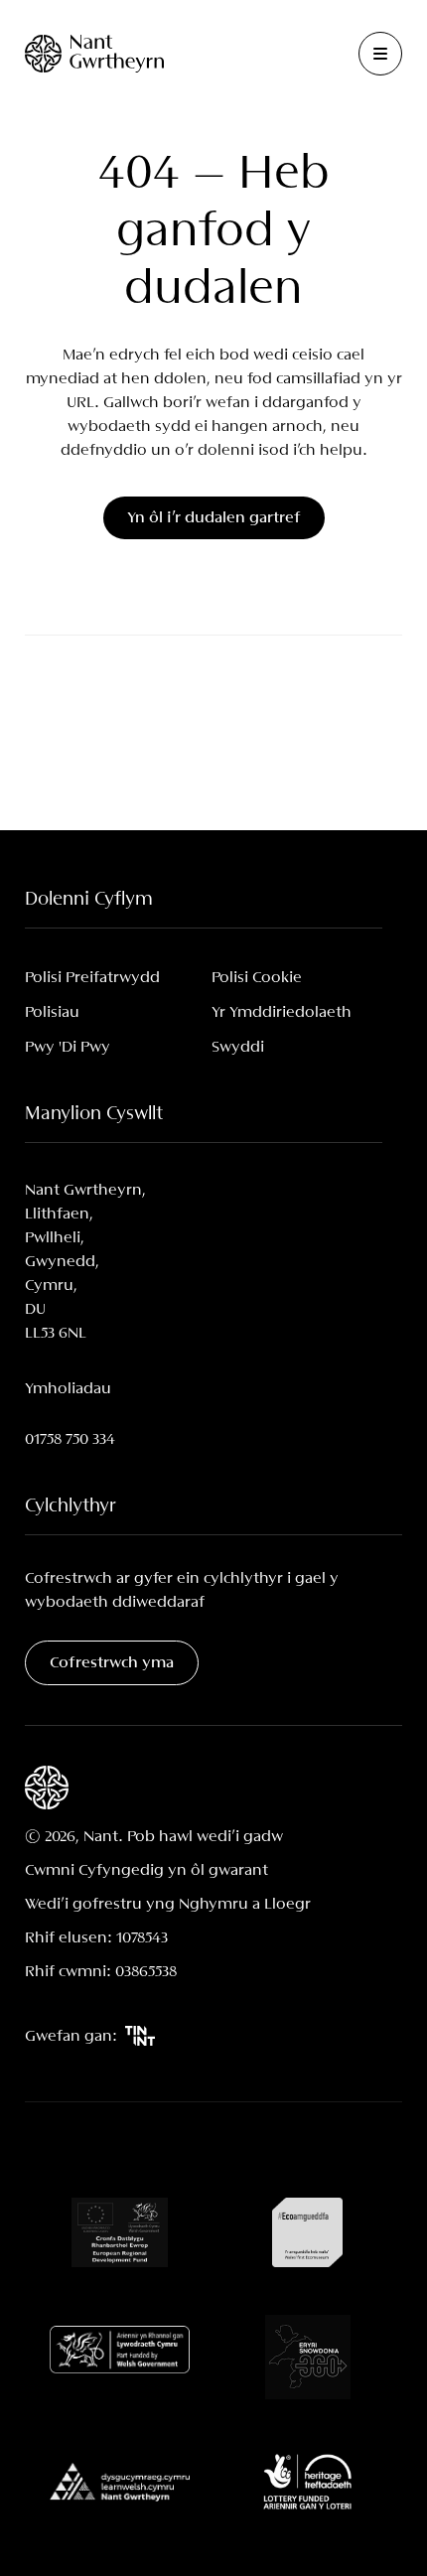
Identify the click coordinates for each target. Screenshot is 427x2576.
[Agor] (380, 54)
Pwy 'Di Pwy (68, 1047)
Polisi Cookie (257, 978)
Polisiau (52, 1012)
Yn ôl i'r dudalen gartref (214, 518)
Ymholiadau (68, 1389)
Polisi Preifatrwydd (92, 978)
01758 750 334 (70, 1439)
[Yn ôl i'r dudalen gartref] (94, 53)
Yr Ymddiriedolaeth (282, 1012)
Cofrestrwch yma (112, 1663)
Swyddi (238, 1047)
